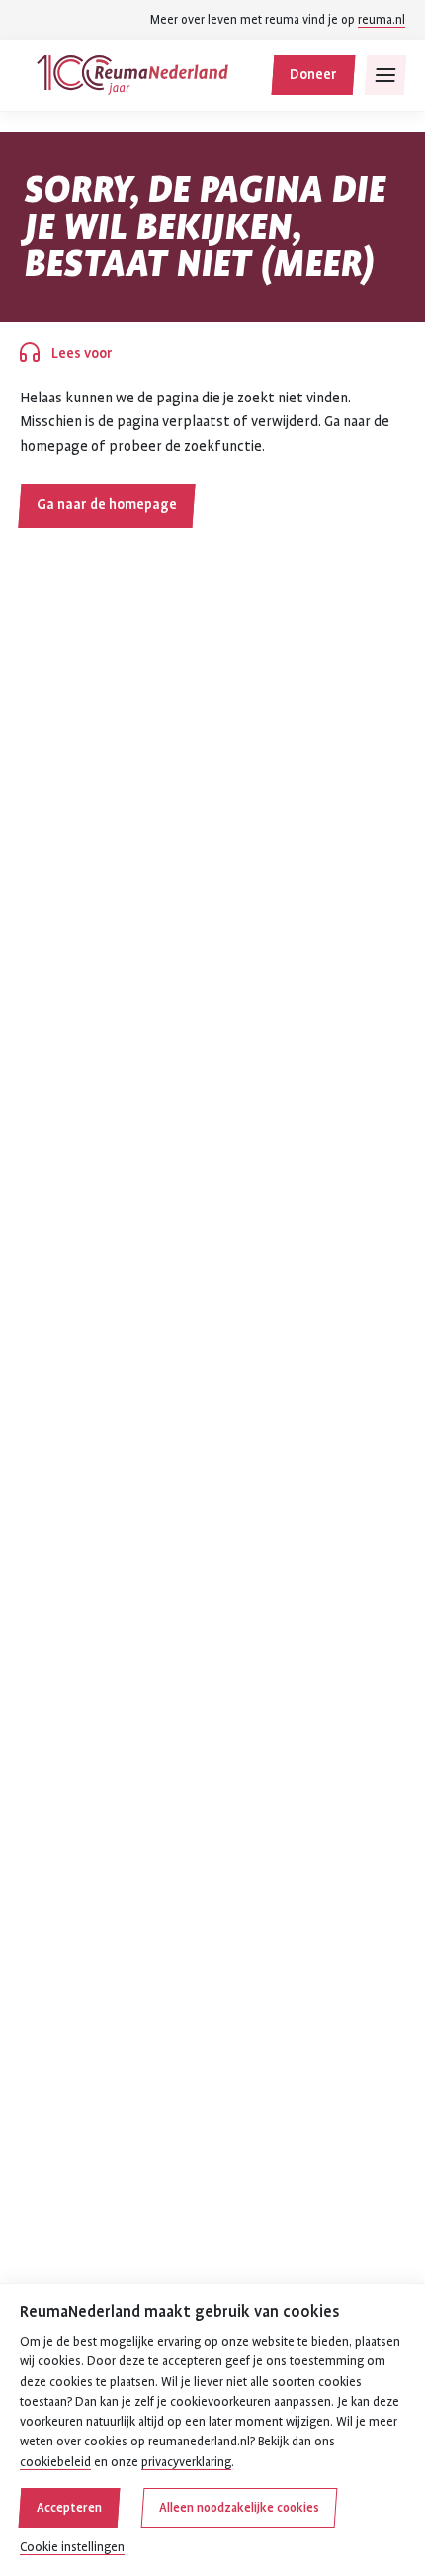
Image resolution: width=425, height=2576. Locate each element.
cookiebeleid (55, 2462)
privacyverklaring (186, 2462)
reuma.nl (382, 20)
